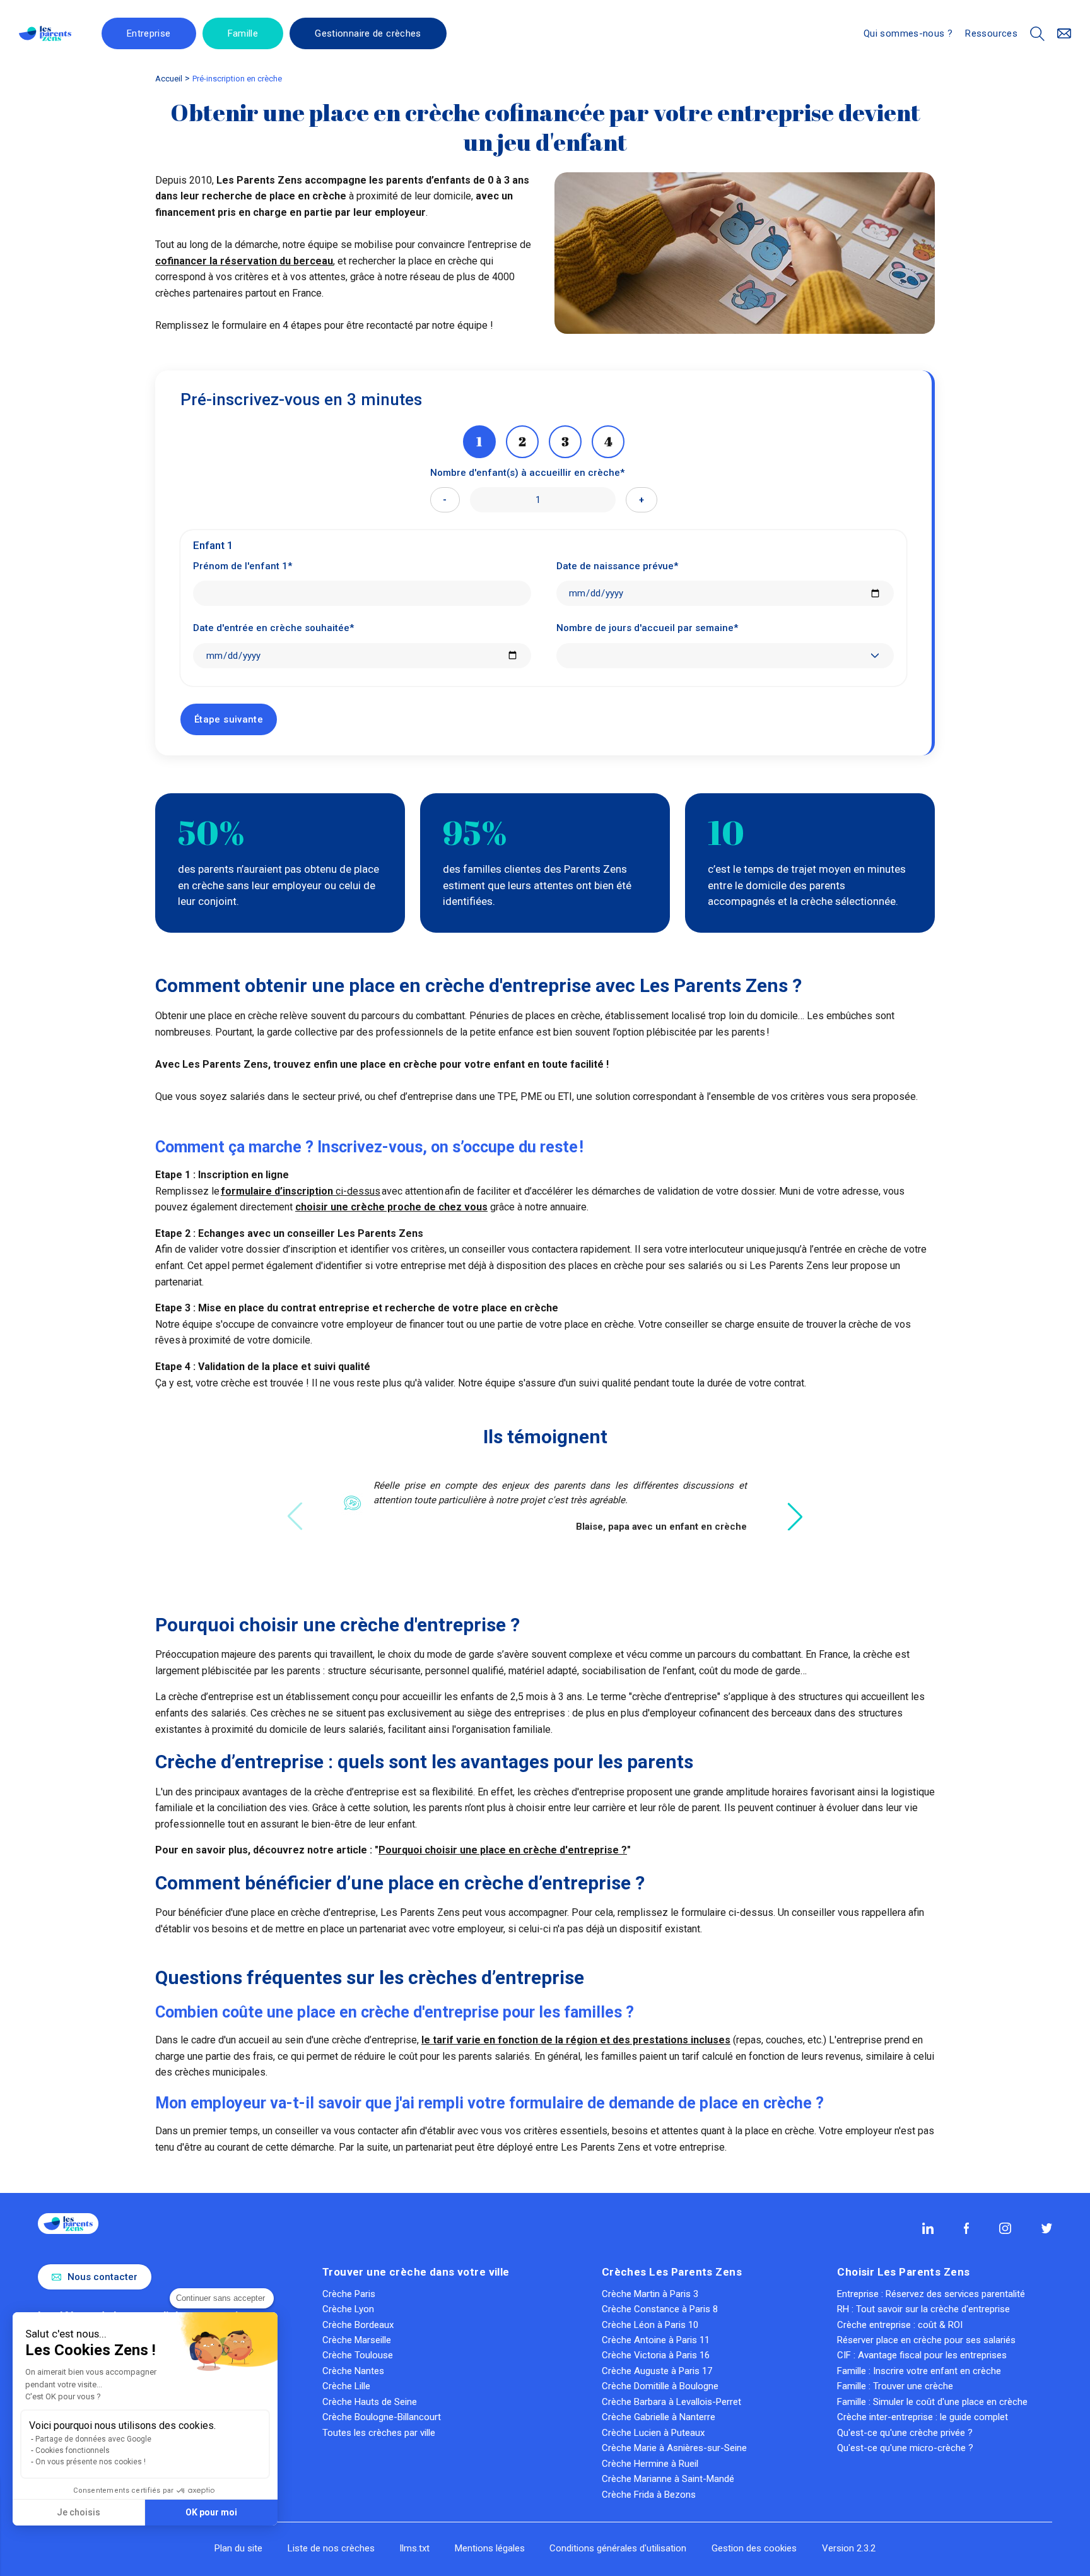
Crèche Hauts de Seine (370, 2402)
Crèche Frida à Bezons (649, 2495)
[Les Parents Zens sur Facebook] (967, 2228)
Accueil (169, 79)
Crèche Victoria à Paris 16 (656, 2355)
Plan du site (238, 2548)
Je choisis (79, 2512)
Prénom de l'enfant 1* (243, 566)
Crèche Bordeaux (358, 2325)
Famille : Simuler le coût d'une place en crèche (932, 2402)
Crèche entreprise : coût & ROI (900, 2325)
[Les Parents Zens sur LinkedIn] (928, 2228)
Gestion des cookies (754, 2548)
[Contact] (1064, 34)
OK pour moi (211, 2512)
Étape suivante (229, 719)
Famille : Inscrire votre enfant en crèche (919, 2371)
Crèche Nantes (353, 2371)
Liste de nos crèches (331, 2548)
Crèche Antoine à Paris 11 (656, 2340)
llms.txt (415, 2548)
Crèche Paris (349, 2294)
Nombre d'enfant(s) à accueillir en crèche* (527, 473)
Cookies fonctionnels (73, 2450)
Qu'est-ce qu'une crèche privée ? (905, 2433)
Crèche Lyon (348, 2309)
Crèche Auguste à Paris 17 (657, 2371)
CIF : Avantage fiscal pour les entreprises (922, 2355)
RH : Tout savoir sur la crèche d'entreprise (923, 2309)
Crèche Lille (346, 2386)
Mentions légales (490, 2548)
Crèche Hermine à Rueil (650, 2464)
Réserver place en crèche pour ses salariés (926, 2340)
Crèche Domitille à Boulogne (660, 2386)
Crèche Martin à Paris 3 (650, 2294)
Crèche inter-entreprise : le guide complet (923, 2417)
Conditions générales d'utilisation (618, 2548)
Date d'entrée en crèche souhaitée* (273, 628)
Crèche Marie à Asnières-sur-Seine (674, 2448)
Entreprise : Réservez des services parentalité (931, 2294)
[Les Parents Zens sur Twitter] (1047, 2228)
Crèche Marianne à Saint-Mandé (668, 2479)
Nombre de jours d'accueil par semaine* (647, 628)
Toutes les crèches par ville (379, 2433)
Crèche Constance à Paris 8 (660, 2309)
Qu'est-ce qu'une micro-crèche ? (905, 2448)
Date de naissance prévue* (617, 566)
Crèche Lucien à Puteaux (653, 2433)
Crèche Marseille (357, 2340)
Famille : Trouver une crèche (895, 2386)
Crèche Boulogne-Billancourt (382, 2417)
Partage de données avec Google (93, 2439)
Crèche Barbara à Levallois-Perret (671, 2402)
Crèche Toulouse (358, 2355)
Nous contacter (103, 2277)
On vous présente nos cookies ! (91, 2462)
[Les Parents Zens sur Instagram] (1005, 2228)
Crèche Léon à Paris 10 (650, 2325)
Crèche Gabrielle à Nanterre (659, 2417)
